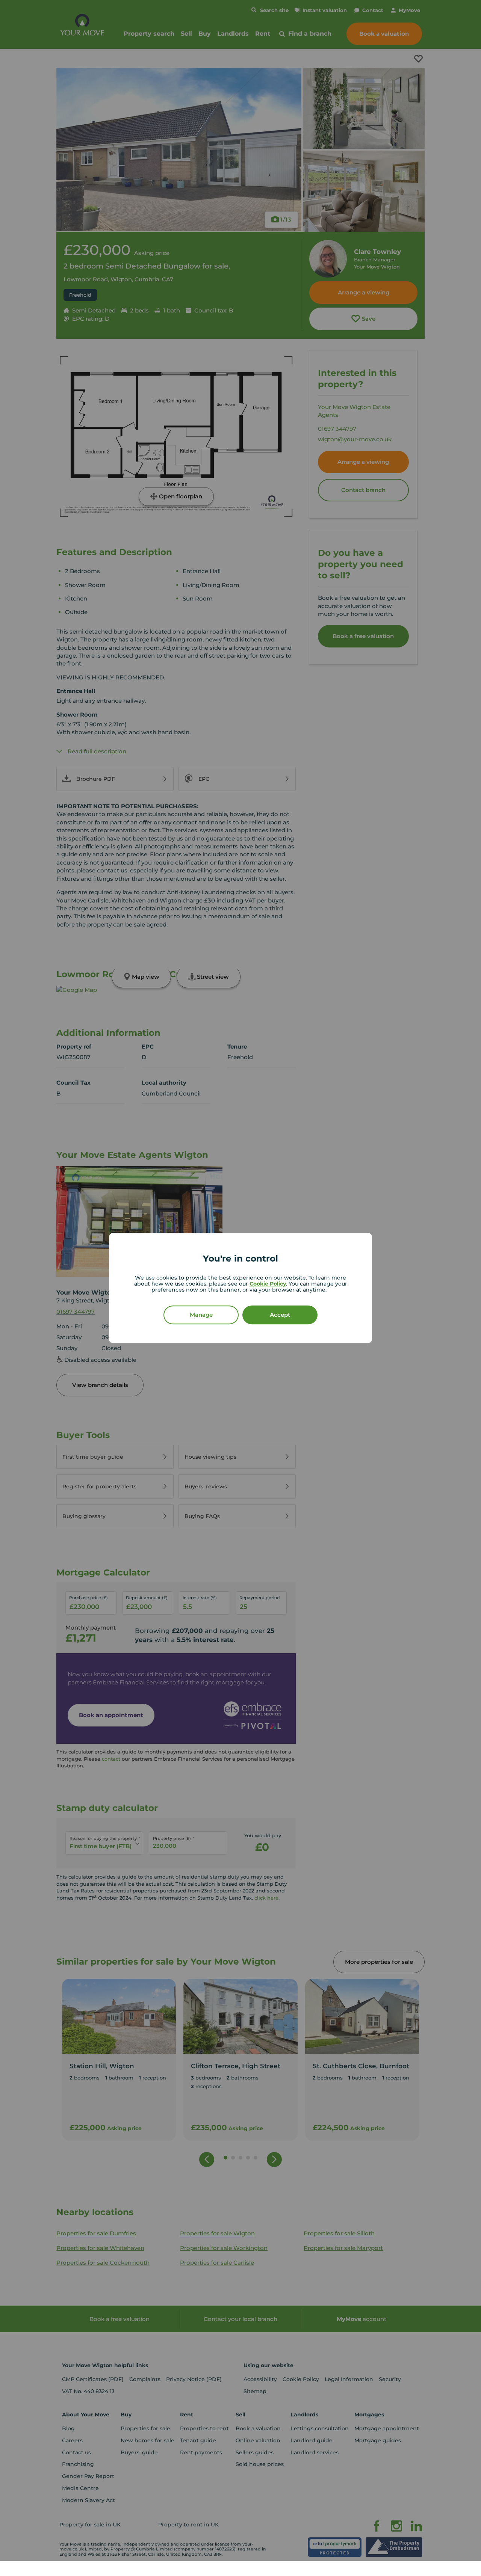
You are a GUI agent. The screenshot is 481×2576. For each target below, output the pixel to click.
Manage (201, 1315)
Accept (280, 1315)
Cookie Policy (268, 1284)
